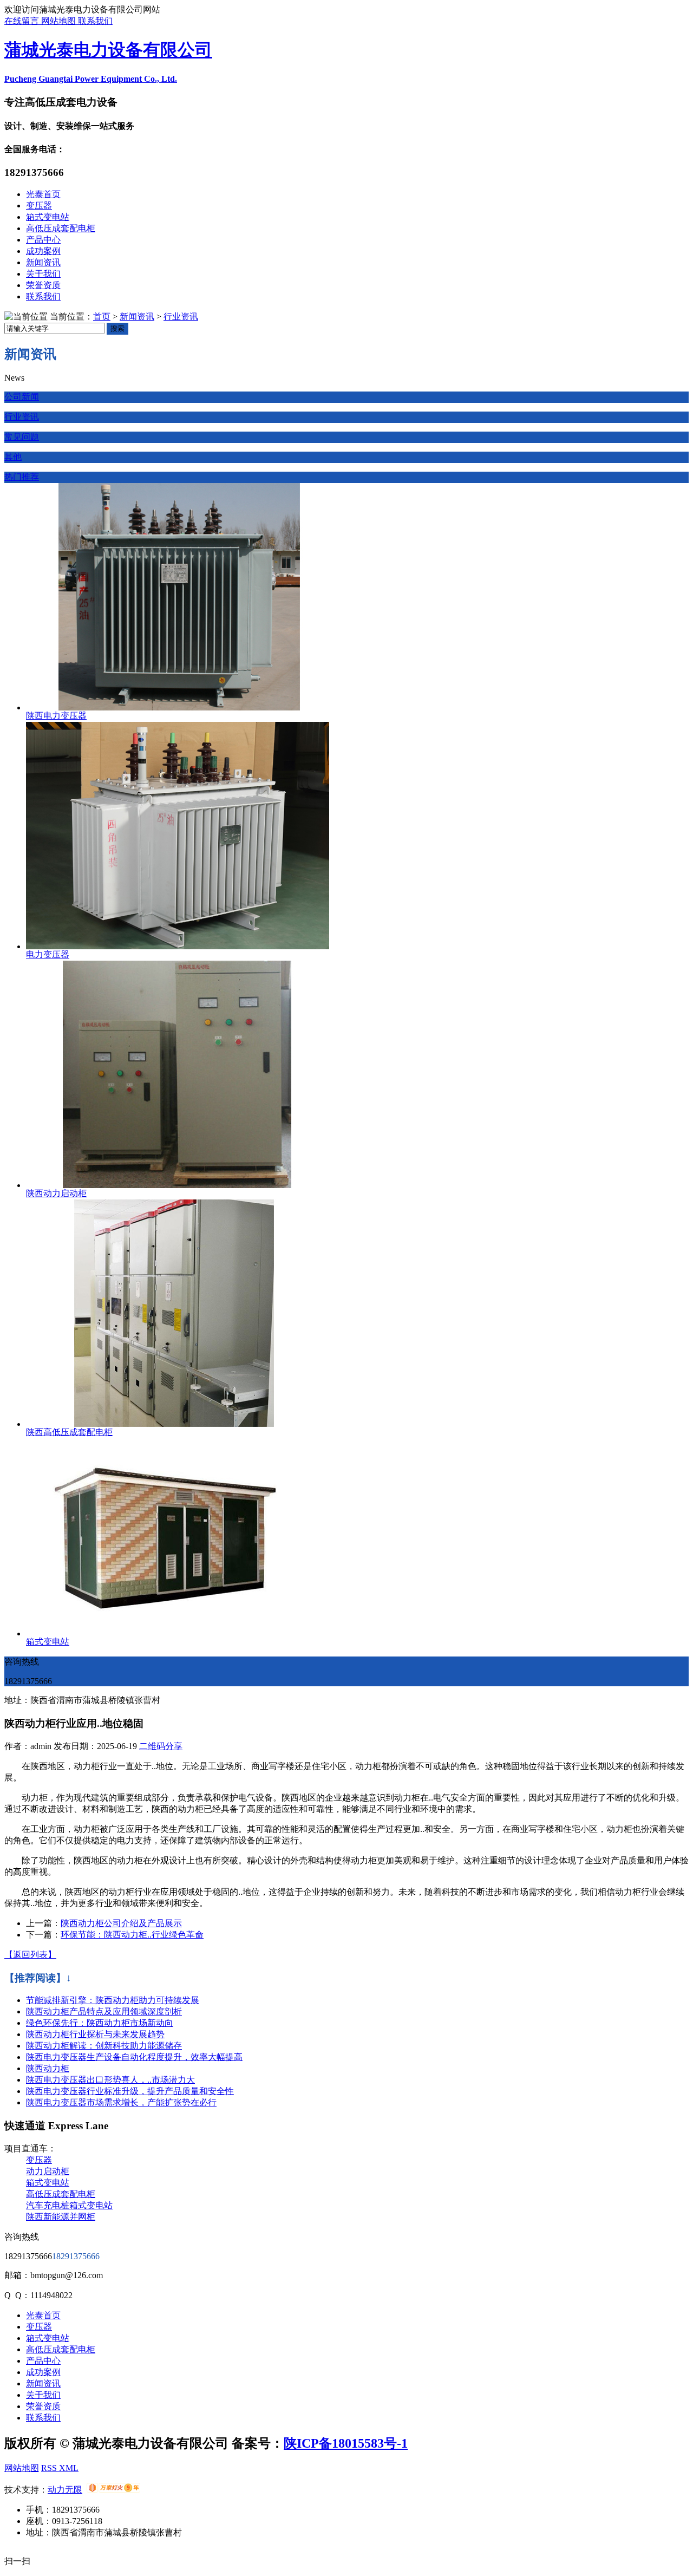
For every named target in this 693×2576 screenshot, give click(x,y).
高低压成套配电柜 (61, 228)
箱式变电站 (48, 217)
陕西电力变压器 (56, 716)
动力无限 (65, 2490)
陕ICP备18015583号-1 (346, 2443)
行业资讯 (181, 317)
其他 (13, 457)
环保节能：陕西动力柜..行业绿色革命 (132, 1935)
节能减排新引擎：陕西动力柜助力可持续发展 (113, 2000)
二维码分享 (161, 1746)
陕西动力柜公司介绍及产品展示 (121, 1923)
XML (69, 2468)
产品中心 (43, 240)
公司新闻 (22, 397)
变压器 (39, 206)
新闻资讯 (43, 262)
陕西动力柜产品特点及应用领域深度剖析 (104, 2011)
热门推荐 (22, 477)
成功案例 (43, 251)
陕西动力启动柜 (56, 1193)
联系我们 (95, 21)
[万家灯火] (113, 2490)
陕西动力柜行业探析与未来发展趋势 (95, 2034)
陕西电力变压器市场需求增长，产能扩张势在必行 (121, 2102)
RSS (50, 2468)
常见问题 (22, 437)
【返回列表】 (30, 1955)
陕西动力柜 (48, 2068)
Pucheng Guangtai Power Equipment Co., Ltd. (91, 79)
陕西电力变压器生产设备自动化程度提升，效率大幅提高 (134, 2057)
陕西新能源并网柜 (61, 2217)
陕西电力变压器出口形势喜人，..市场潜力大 (110, 2080)
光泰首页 (43, 194)
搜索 (117, 328)
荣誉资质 (43, 285)
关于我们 (43, 274)
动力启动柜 (48, 2171)
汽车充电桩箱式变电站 (69, 2205)
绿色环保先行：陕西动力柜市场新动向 (100, 2023)
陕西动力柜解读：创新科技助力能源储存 (104, 2046)
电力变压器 (48, 954)
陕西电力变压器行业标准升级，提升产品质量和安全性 (130, 2091)
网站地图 (60, 21)
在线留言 (23, 21)
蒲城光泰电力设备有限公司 (108, 50)
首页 (102, 317)
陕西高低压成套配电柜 (69, 1432)
